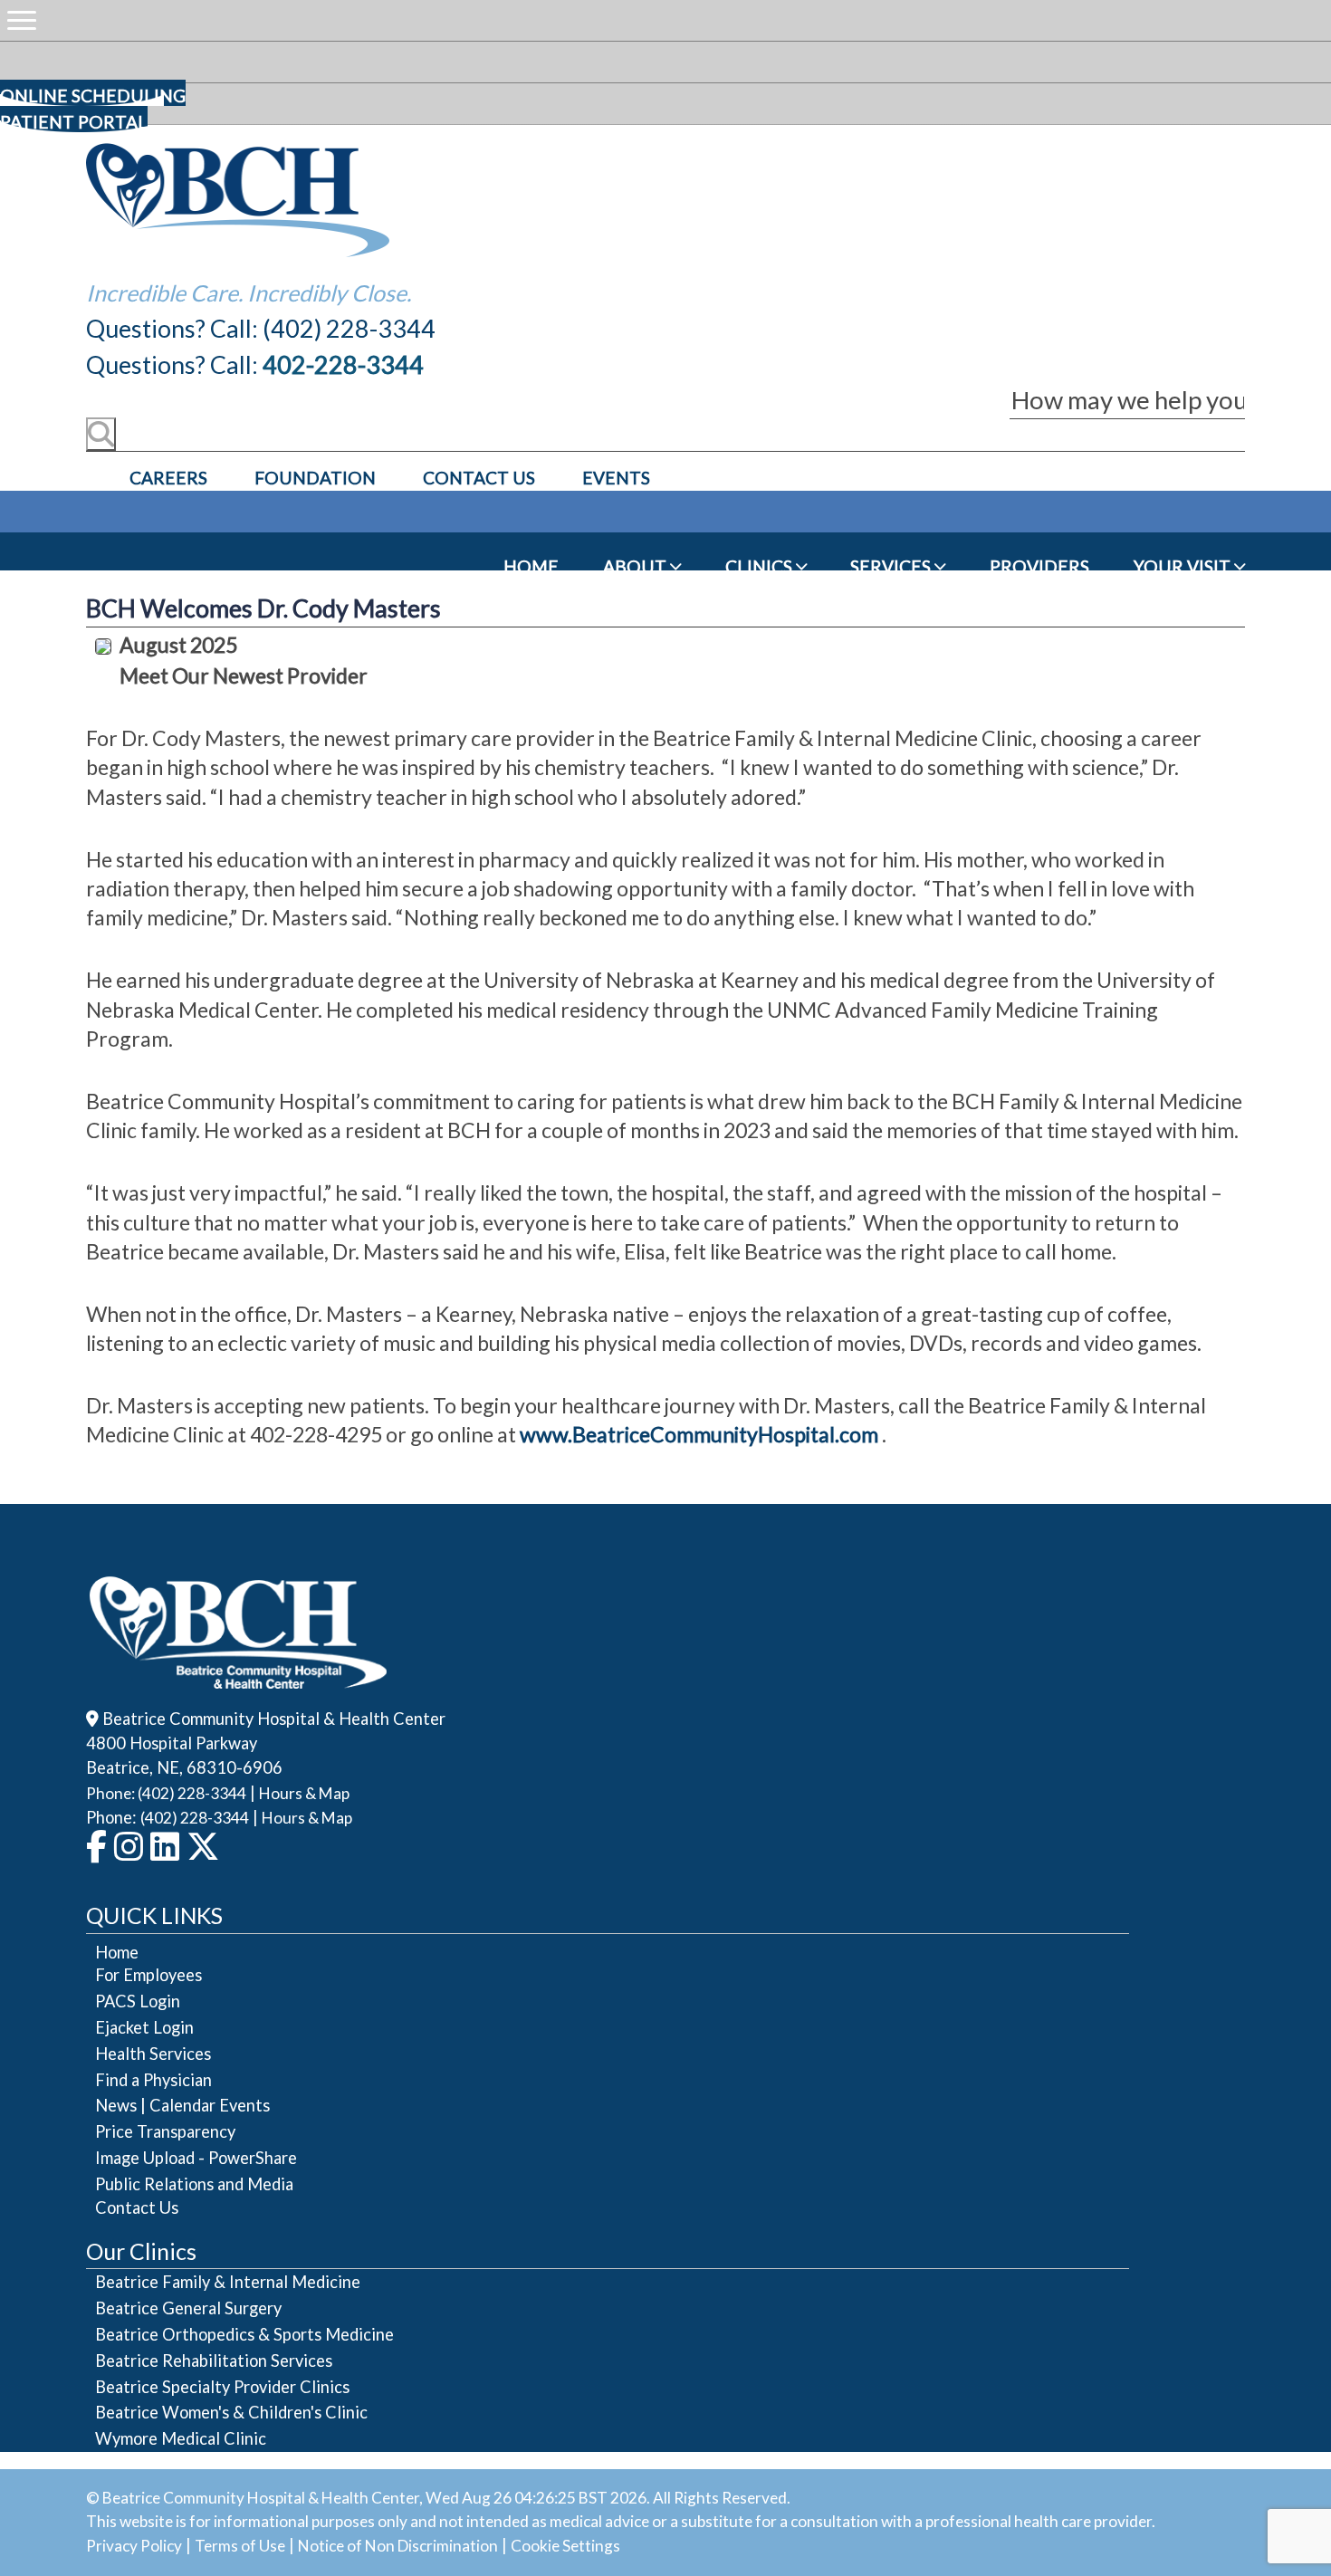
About (637, 566)
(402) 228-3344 (195, 1818)
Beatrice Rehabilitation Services (214, 2361)
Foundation (315, 478)
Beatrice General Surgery (188, 2308)
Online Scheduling (93, 96)
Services (892, 566)
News (116, 2105)
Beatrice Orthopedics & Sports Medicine (244, 2334)
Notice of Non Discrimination (398, 2546)
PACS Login (138, 2001)
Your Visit (1184, 566)
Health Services (153, 2054)
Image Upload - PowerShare (196, 2158)
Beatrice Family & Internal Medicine (228, 2282)
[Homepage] (238, 252)
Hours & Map (304, 1793)
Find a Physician (153, 2080)
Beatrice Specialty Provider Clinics (222, 2387)
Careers (168, 478)
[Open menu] (22, 21)
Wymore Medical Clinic (181, 2438)
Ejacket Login (144, 2027)
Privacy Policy (134, 2546)
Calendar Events (210, 2105)
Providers (1039, 566)
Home (531, 566)
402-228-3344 (343, 364)
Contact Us (479, 478)
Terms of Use (240, 2546)
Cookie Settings (565, 2546)
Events (616, 478)
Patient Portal (74, 122)
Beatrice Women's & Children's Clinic (231, 2412)
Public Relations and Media (194, 2184)
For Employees (148, 1975)
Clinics (761, 566)
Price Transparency (165, 2131)
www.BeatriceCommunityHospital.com (699, 1434)
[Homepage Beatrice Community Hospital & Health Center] (239, 1676)
